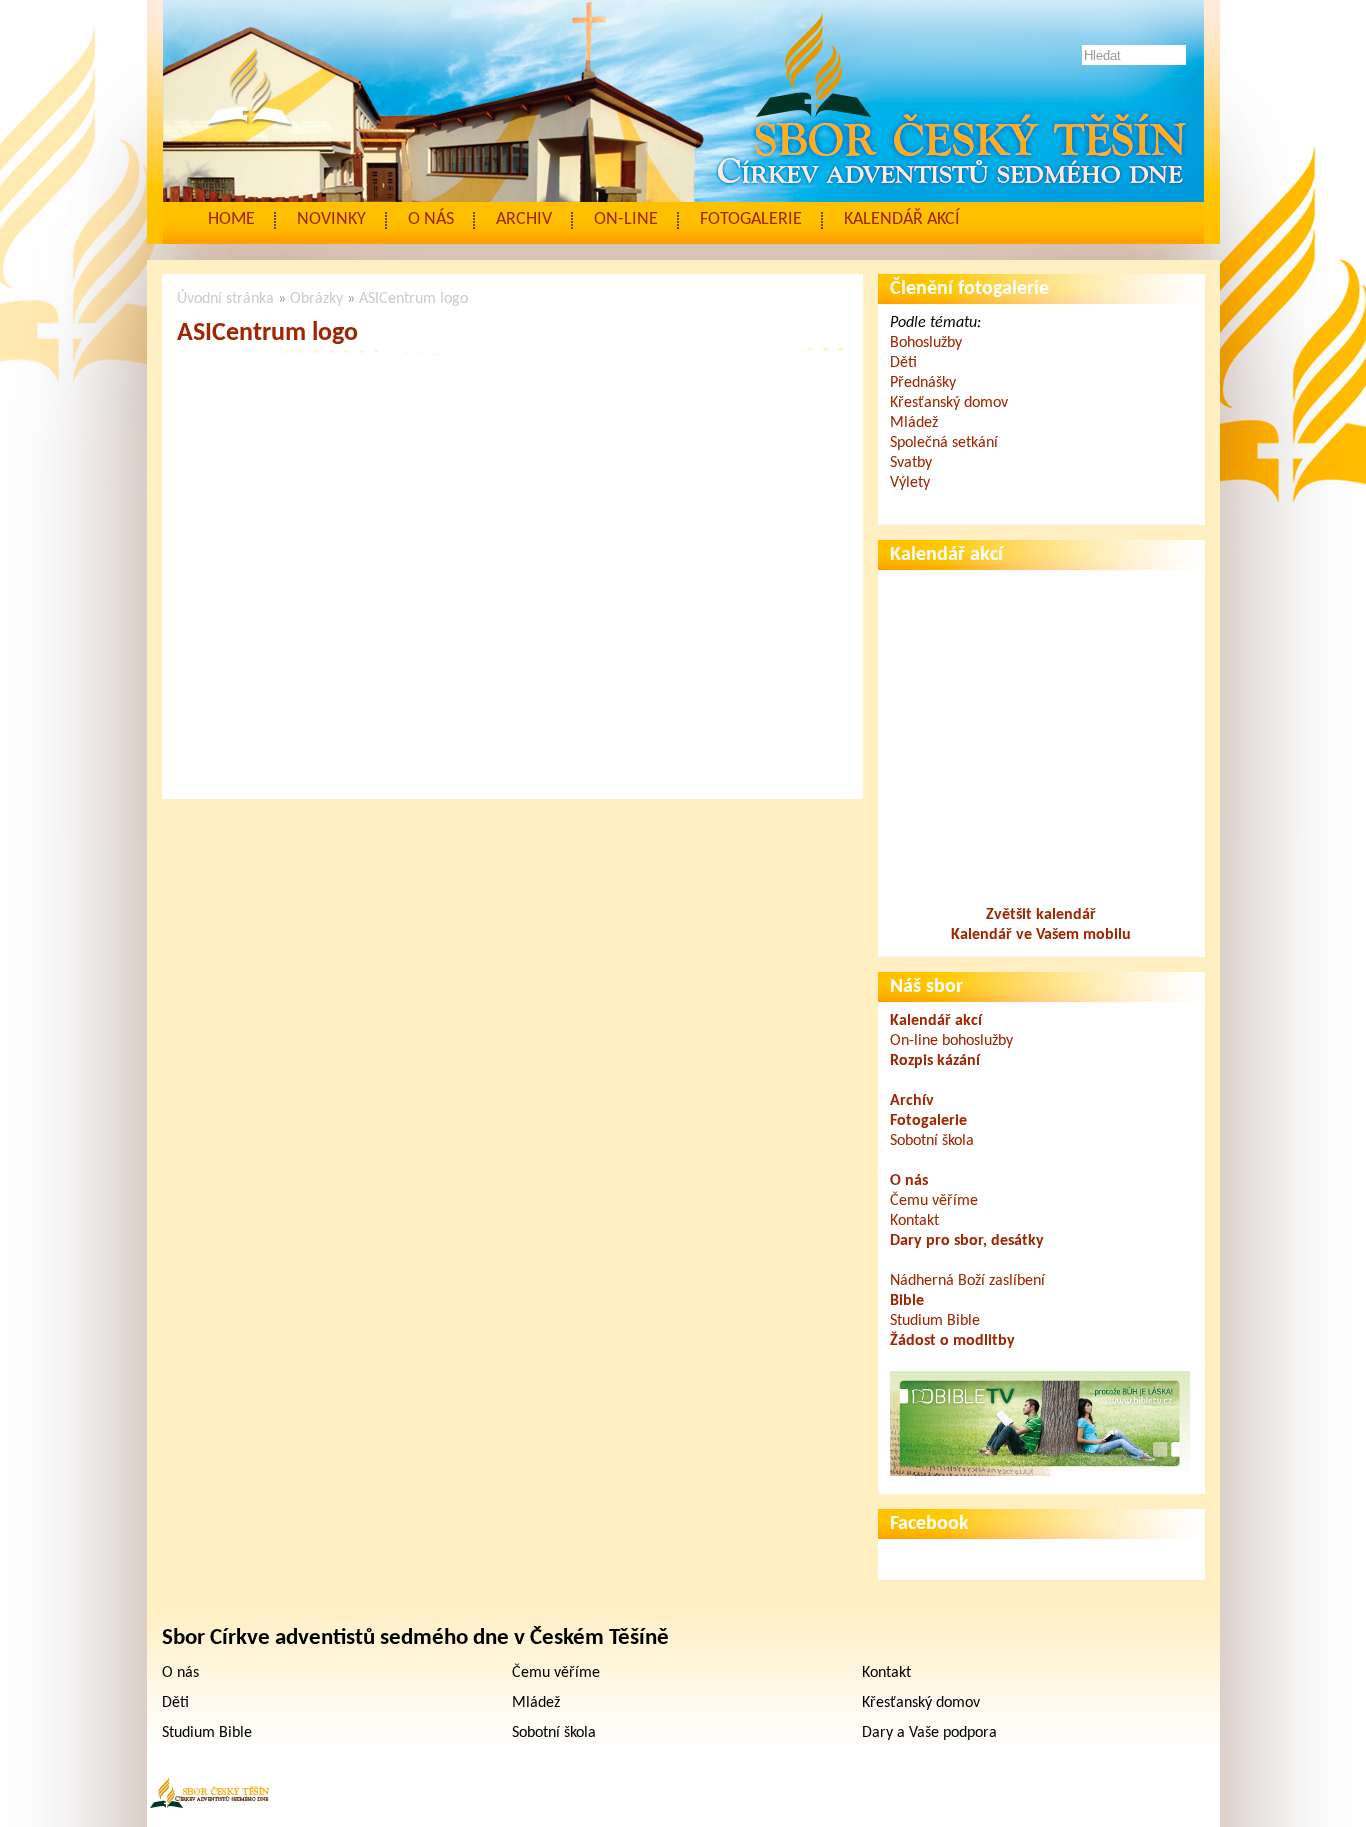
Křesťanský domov (949, 403)
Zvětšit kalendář (1041, 915)
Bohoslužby (926, 343)
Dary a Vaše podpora (929, 1733)
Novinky (331, 219)
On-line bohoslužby (951, 1041)
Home (231, 219)
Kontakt (914, 1221)
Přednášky (923, 383)
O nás (431, 219)
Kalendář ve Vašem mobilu (1041, 935)
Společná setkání (944, 443)
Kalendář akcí (902, 219)
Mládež (914, 423)
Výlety (910, 483)
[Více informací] (1040, 1472)
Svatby (911, 463)
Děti (903, 363)
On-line (626, 219)
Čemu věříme (934, 1201)
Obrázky (316, 299)
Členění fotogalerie (969, 289)
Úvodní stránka (225, 299)
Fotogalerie (751, 219)
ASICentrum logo (413, 299)
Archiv (524, 219)
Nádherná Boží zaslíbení (967, 1281)
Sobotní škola (932, 1141)
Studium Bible (935, 1321)
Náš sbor (926, 987)
